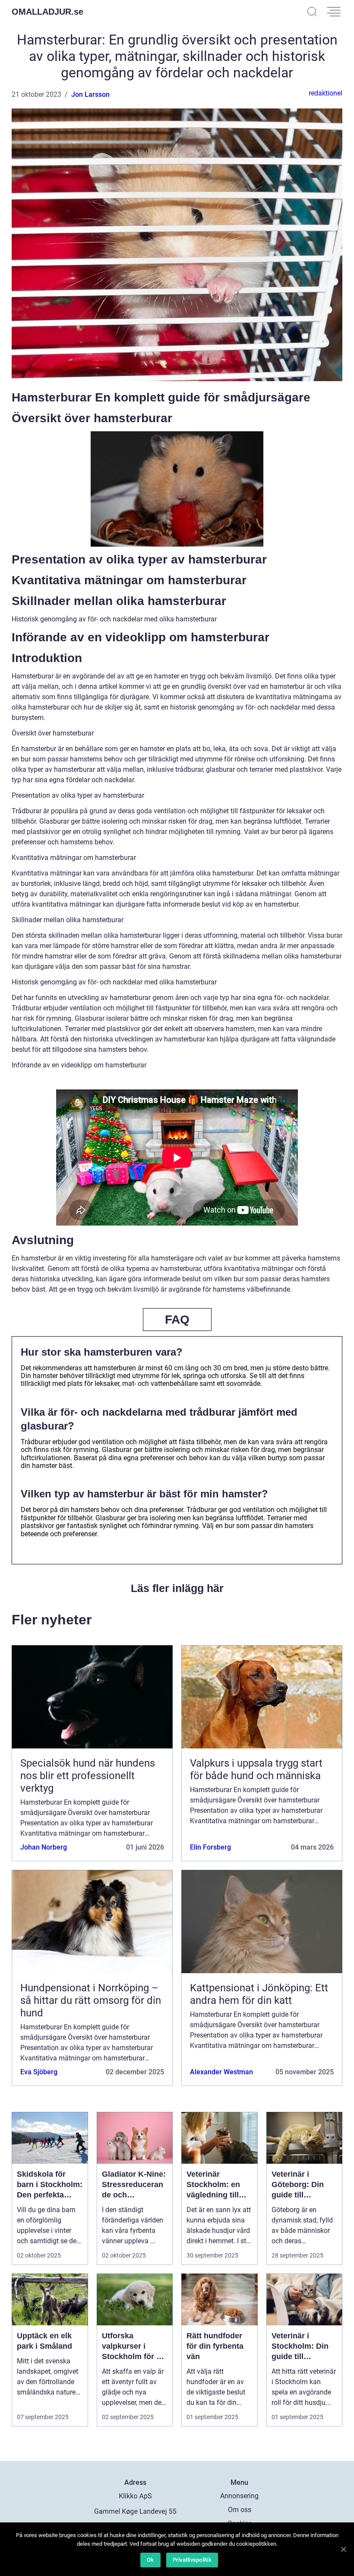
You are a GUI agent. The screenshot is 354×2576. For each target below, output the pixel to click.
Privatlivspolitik (192, 2560)
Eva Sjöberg (39, 2072)
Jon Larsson (90, 94)
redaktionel (326, 93)
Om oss (240, 2510)
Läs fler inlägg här (177, 1588)
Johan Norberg (44, 1847)
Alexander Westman (221, 2072)
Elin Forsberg (210, 1847)
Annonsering (239, 2496)
